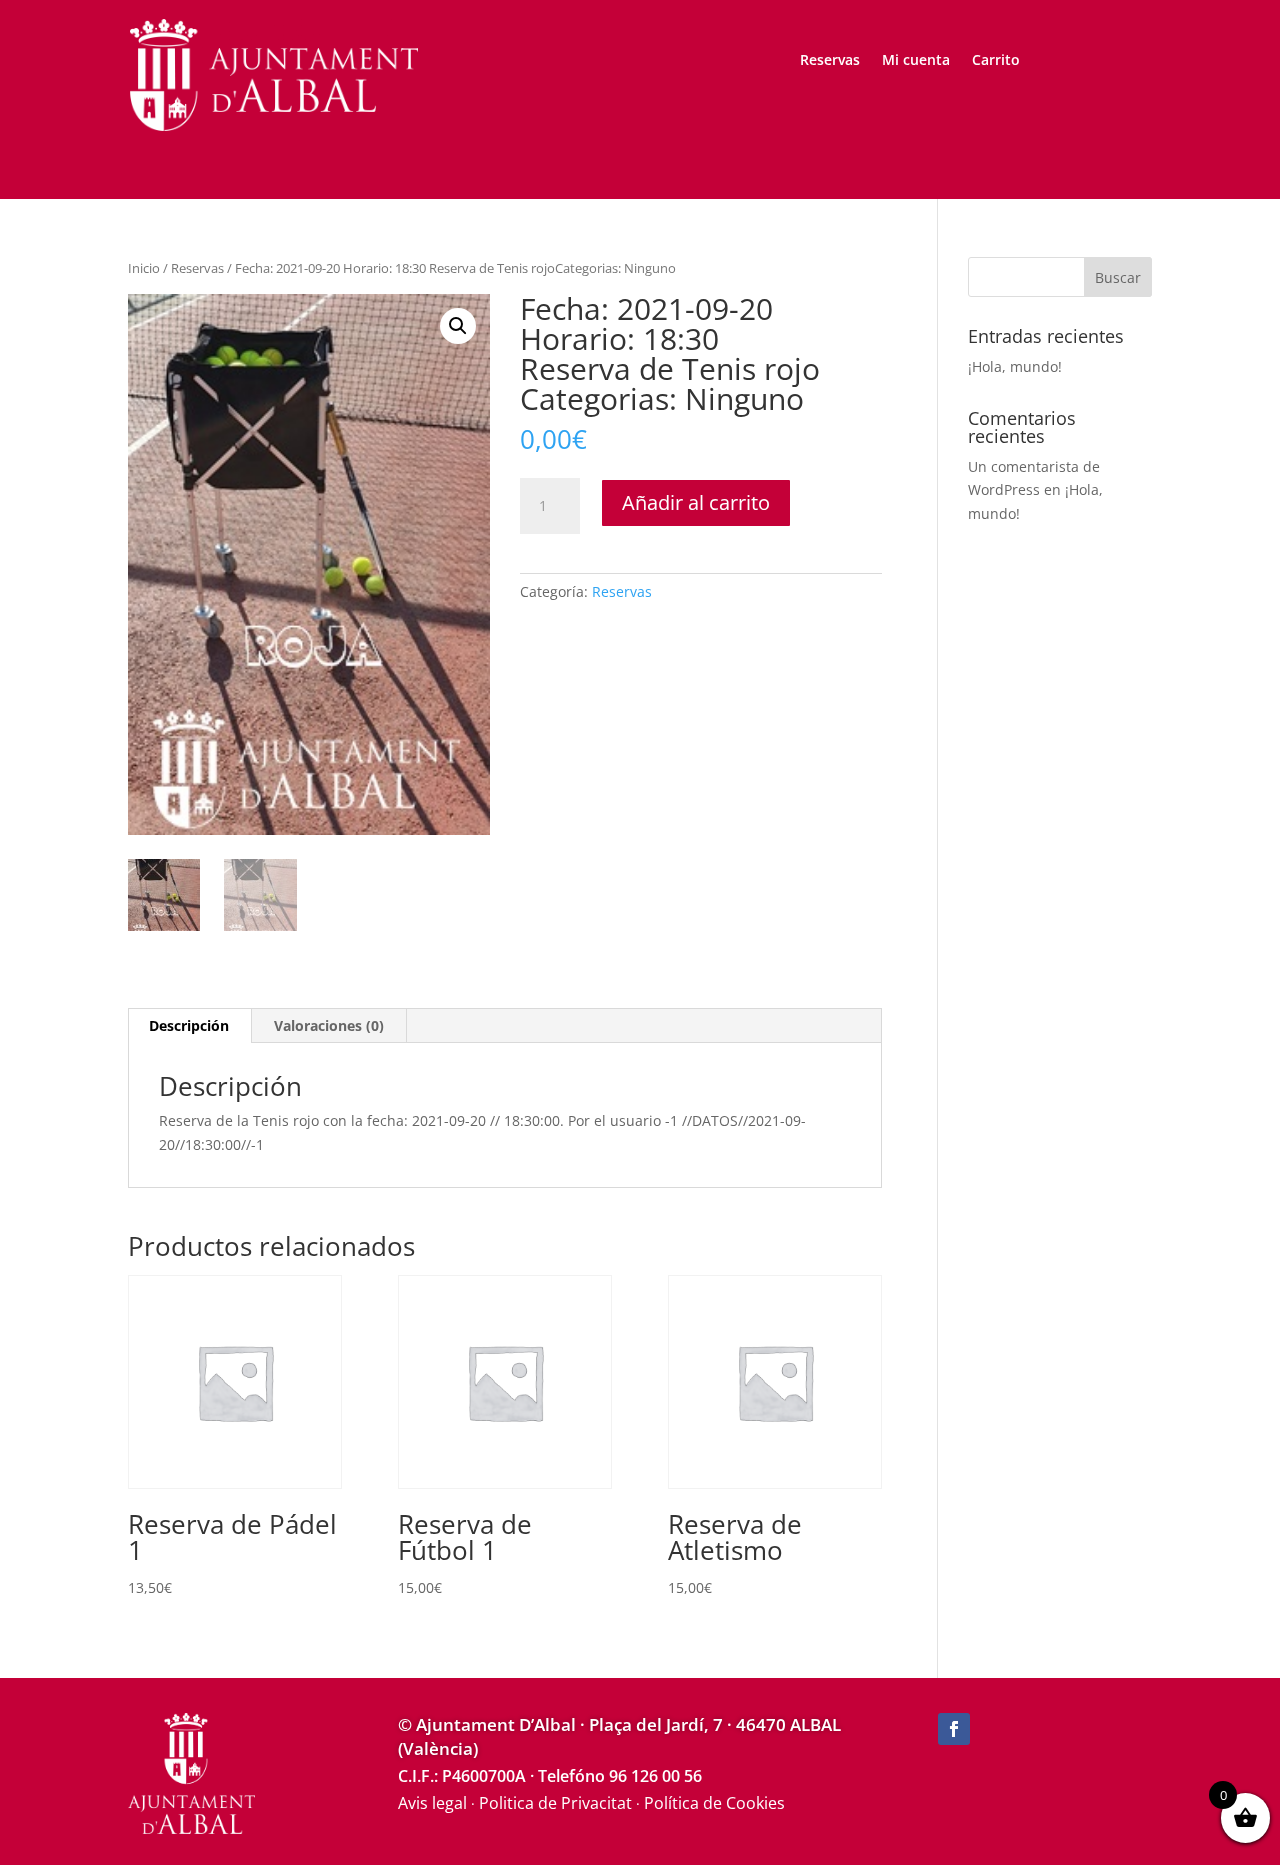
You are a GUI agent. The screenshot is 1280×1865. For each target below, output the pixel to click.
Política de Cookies (714, 1803)
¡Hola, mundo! (1015, 366)
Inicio (144, 268)
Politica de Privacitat (555, 1803)
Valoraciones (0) (329, 1025)
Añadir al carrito (696, 502)
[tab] (189, 1026)
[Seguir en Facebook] (954, 1729)
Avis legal (432, 1803)
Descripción (189, 1025)
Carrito (996, 61)
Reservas (830, 61)
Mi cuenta (916, 61)
